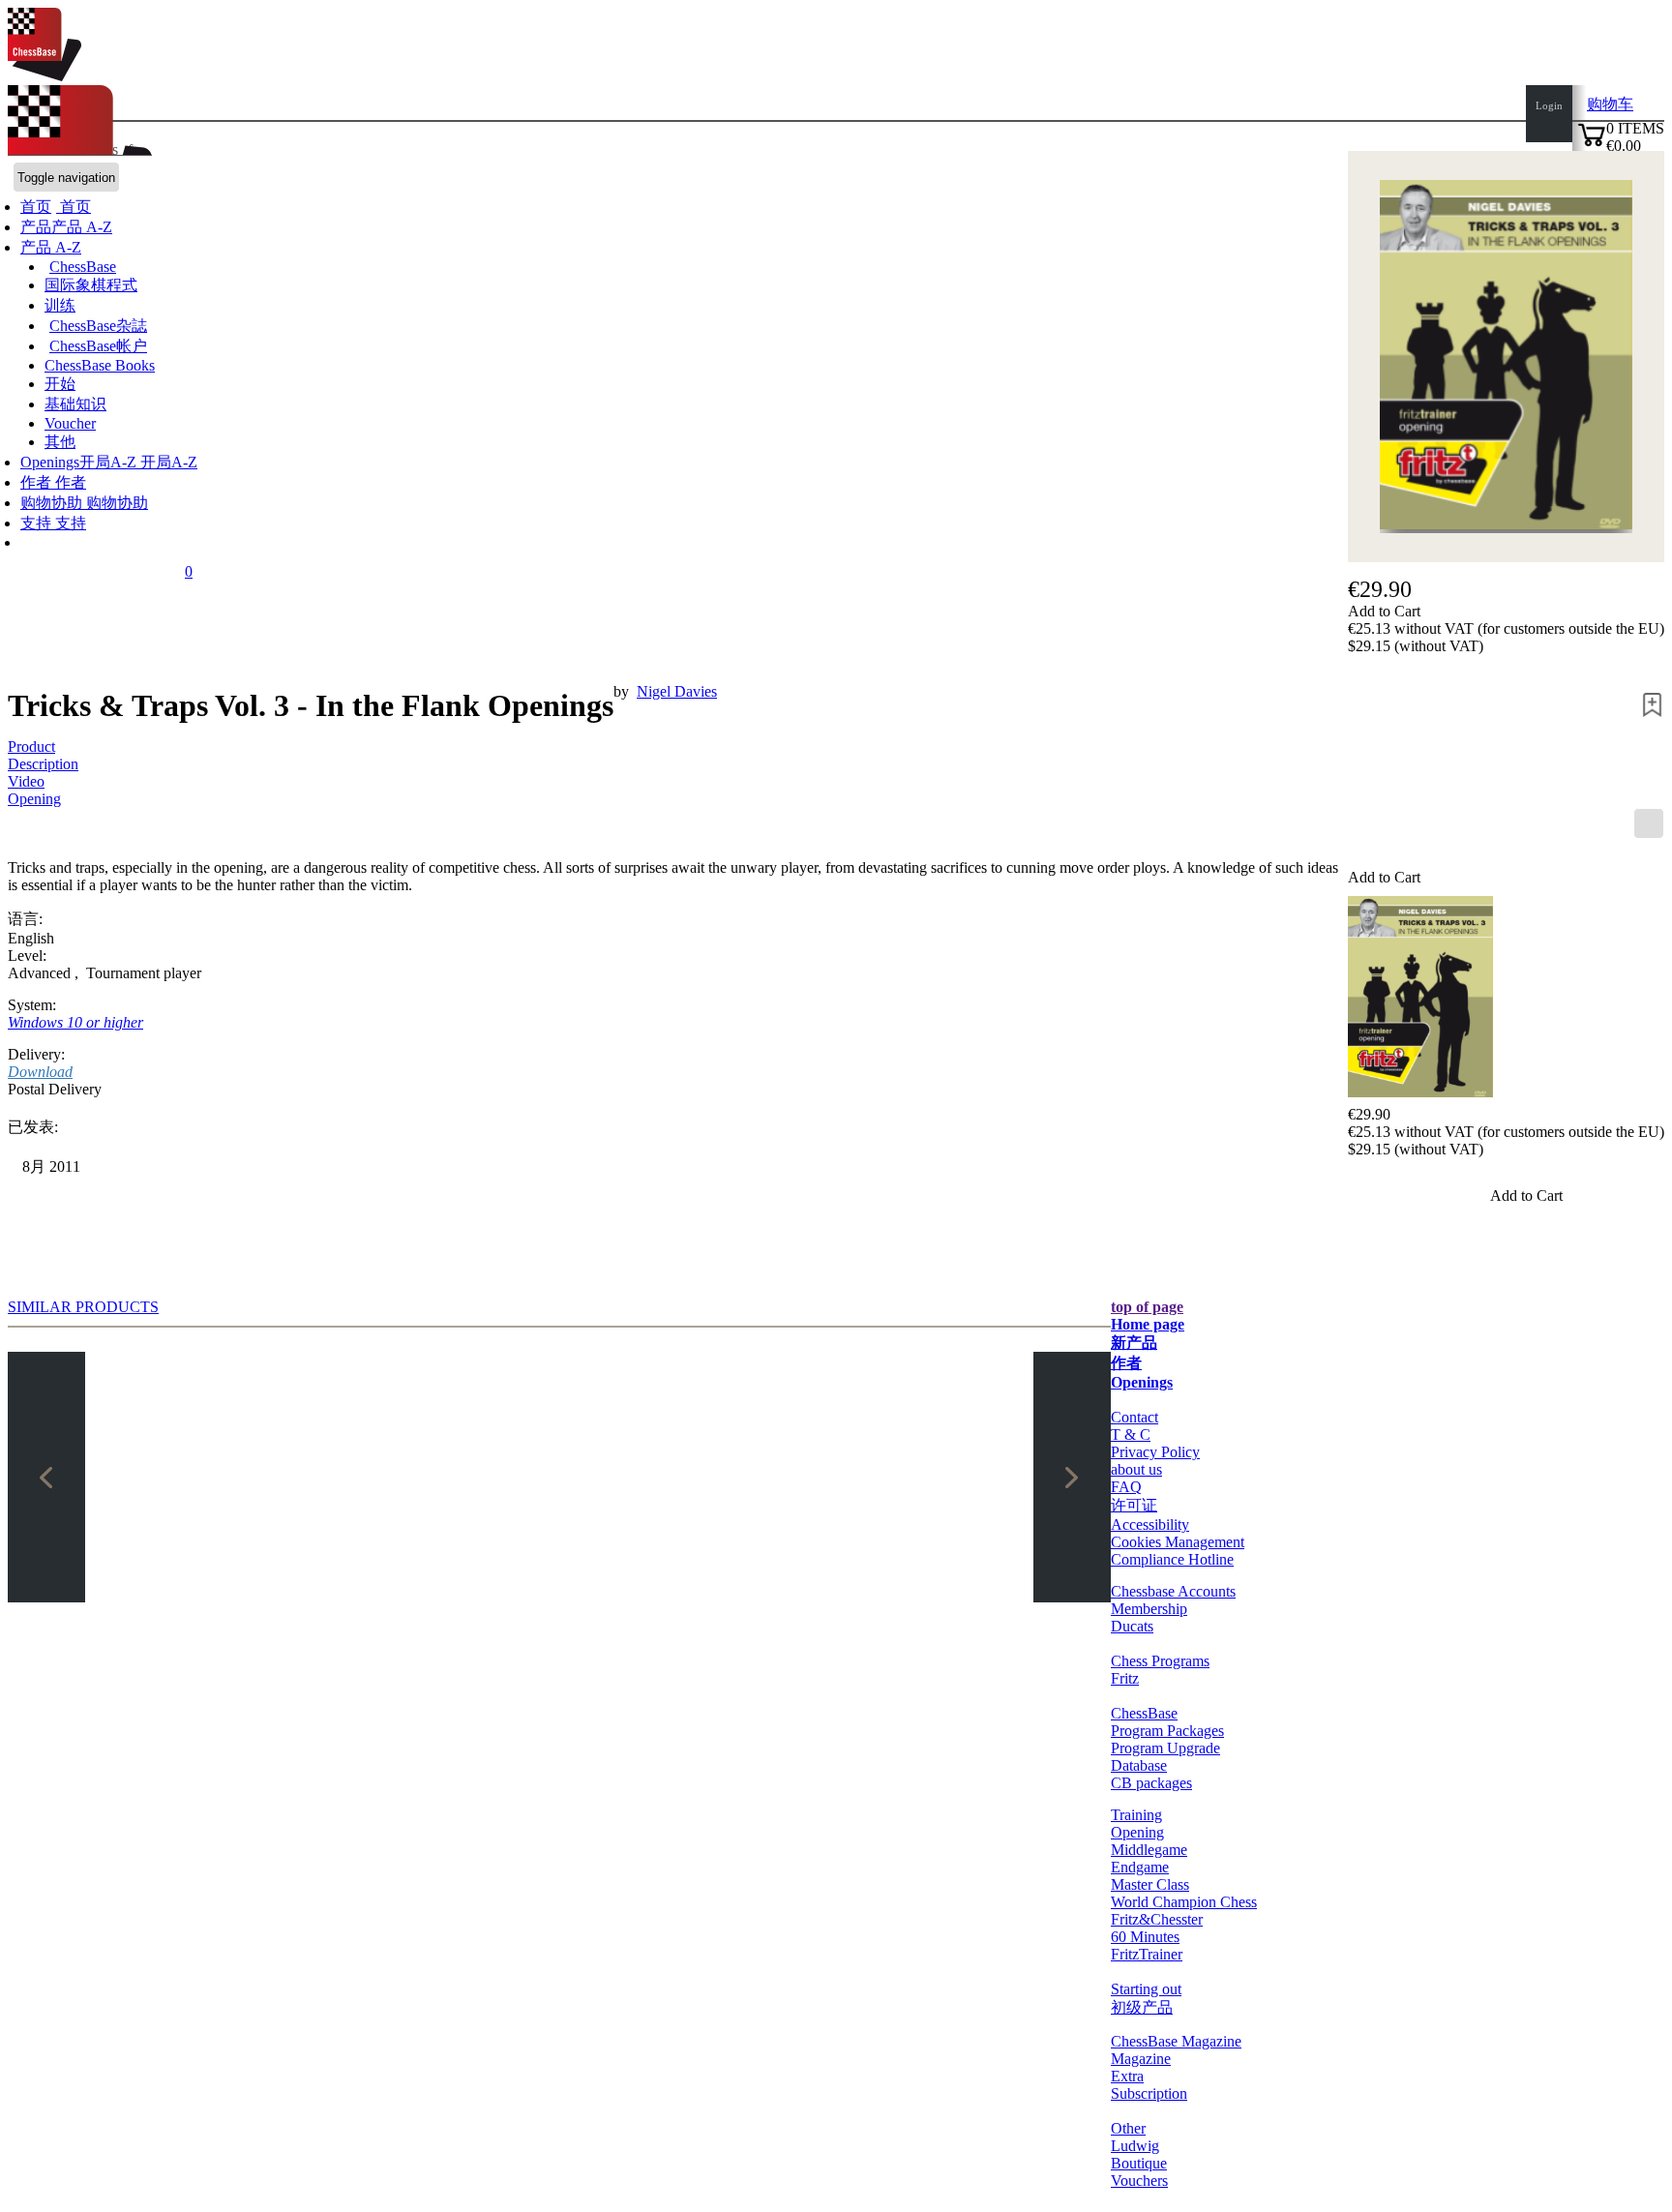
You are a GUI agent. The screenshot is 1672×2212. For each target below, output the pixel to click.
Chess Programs (1160, 1661)
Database (1139, 1765)
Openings (1142, 1382)
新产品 (1134, 1343)
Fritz (1125, 1678)
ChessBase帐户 (98, 346)
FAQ (1126, 1487)
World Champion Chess (1184, 1902)
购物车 (1610, 104)
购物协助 (53, 503)
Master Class (1150, 1884)
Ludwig (1135, 2146)
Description (43, 764)
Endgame (1140, 1867)
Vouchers (1139, 2181)
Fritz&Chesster (1157, 1919)
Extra (1127, 2076)
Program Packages (1167, 1731)
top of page (1147, 1307)
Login (1549, 105)
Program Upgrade (1165, 1748)
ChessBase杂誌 (98, 326)
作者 (38, 482)
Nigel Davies (677, 691)
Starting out (1146, 1989)
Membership (1149, 1609)
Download (40, 1072)
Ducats (1132, 1626)
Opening (34, 799)
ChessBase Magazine (1176, 2041)
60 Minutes (1145, 1937)
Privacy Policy (1155, 1452)
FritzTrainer (1147, 1954)
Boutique (1139, 2163)
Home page (1148, 1324)
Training (1136, 1815)
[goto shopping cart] (1592, 144)
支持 (38, 523)
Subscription (1149, 2093)
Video (26, 781)
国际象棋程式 (91, 285)
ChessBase (83, 267)
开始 (60, 384)
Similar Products (83, 1307)
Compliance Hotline (1172, 1559)
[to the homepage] (45, 76)
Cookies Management (1178, 1542)
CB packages (1151, 1783)
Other (1128, 2128)
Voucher (70, 423)
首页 (74, 207)
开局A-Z (167, 462)
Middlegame (1149, 1850)
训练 (60, 305)
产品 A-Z (51, 247)
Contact (1135, 1417)
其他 (60, 442)
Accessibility (1150, 1524)
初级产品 (1142, 2007)
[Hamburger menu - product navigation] (1649, 823)
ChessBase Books (100, 365)
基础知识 (75, 404)
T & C (1131, 1435)
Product (31, 747)
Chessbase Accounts (1173, 1591)
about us (1136, 1469)
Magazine (1141, 2059)
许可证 (1134, 1505)
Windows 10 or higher (75, 1022)
